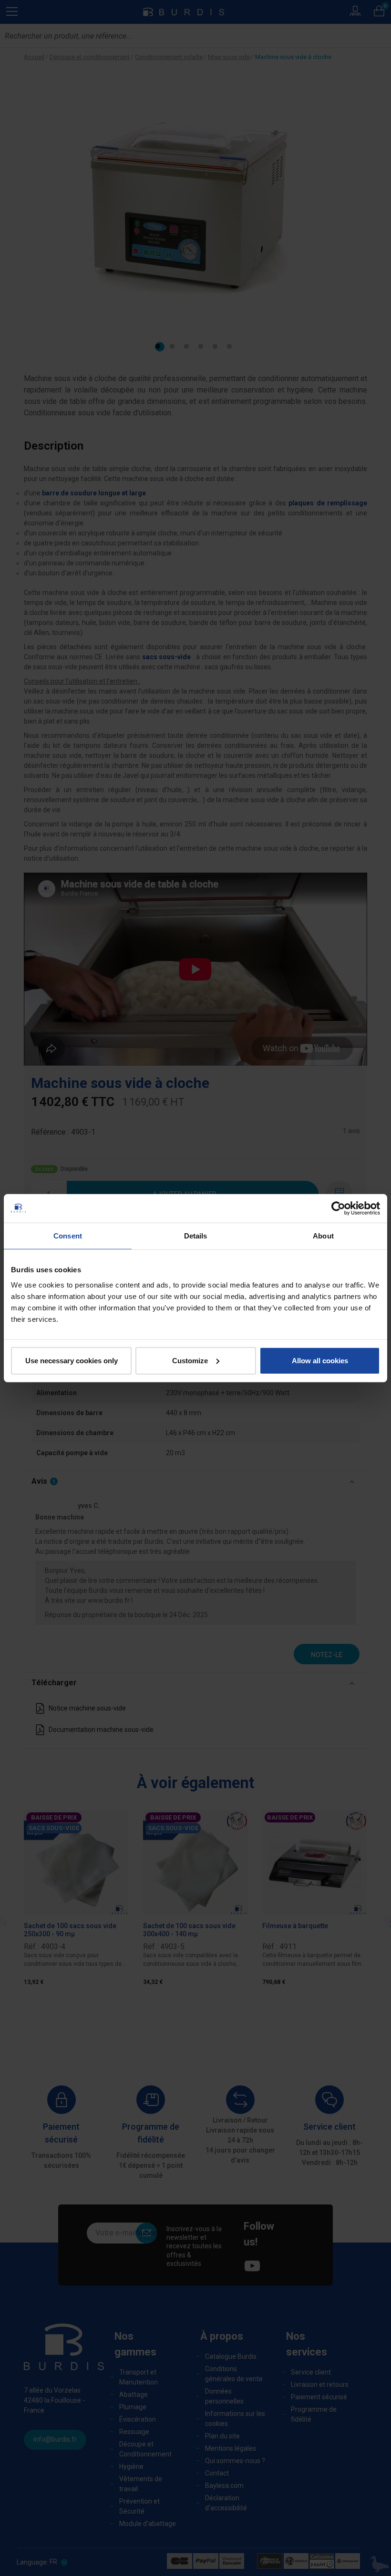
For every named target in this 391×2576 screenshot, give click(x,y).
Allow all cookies (320, 1360)
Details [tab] (196, 1236)
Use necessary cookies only (72, 1360)
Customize (190, 1360)
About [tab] (323, 1236)
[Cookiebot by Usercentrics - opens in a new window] (338, 1208)
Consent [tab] (68, 1236)
